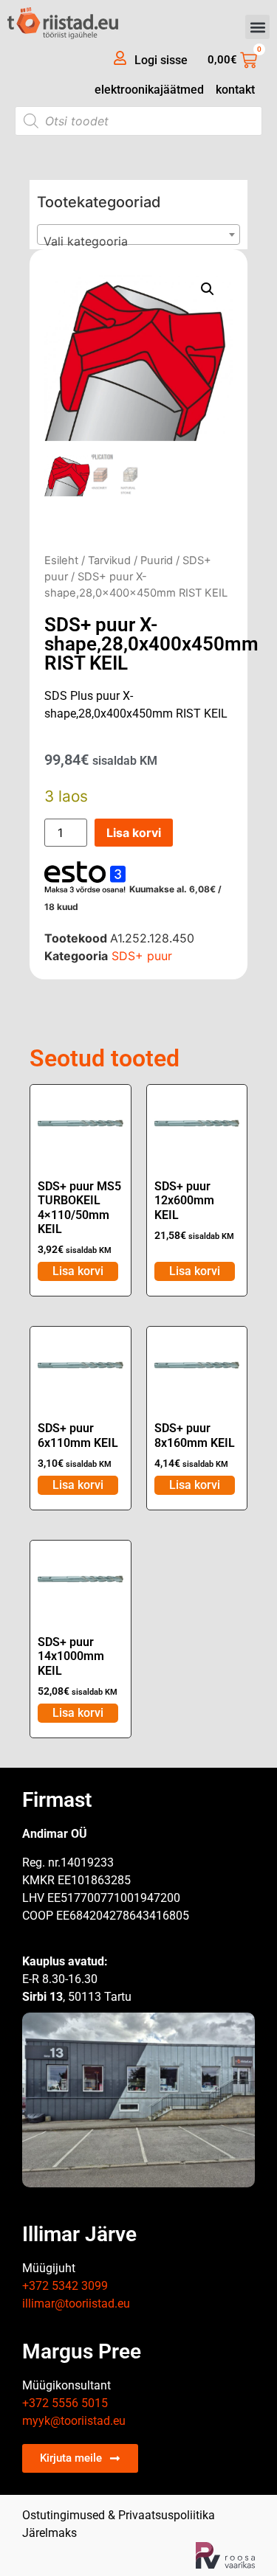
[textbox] (138, 241)
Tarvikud (109, 560)
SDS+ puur (142, 956)
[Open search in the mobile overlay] (138, 121)
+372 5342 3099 (65, 2286)
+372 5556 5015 (65, 2403)
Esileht (61, 560)
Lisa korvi (134, 833)
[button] (257, 27)
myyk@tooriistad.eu (74, 2421)
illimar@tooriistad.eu (76, 2304)
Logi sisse (161, 60)
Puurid (157, 560)
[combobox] (138, 235)
